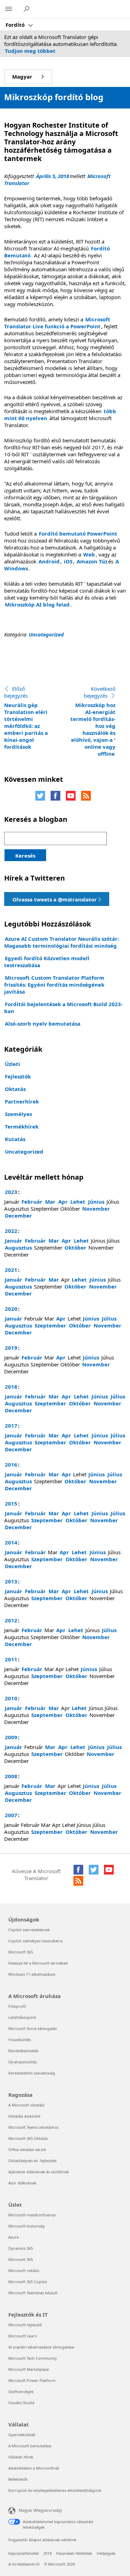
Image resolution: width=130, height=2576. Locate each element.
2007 (11, 1815)
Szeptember (50, 1325)
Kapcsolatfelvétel (24, 2553)
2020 (11, 1309)
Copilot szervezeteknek (29, 1930)
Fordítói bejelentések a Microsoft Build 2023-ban (63, 1008)
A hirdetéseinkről (24, 2564)
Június (96, 1202)
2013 (11, 1581)
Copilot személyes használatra (35, 1941)
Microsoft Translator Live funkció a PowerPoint (57, 323)
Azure (14, 2237)
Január (14, 1241)
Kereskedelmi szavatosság (32, 2073)
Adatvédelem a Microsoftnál (34, 2468)
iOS (68, 561)
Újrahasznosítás (23, 2062)
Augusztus (18, 1247)
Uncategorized (46, 634)
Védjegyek (106, 2553)
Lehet (78, 1202)
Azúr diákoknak (22, 2183)
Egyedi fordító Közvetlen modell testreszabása (47, 962)
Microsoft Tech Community (33, 2358)
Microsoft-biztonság (27, 2226)
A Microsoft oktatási (26, 2105)
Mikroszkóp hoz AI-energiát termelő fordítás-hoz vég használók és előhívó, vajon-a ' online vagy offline (93, 721)
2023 (11, 1192)
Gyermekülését (22, 2435)
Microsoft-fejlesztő (25, 2325)
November (96, 1209)
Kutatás (15, 1139)
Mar (50, 1202)
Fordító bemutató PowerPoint (78, 533)
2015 (11, 1503)
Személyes (18, 1114)
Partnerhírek (22, 1101)
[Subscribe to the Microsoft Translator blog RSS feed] (78, 1881)
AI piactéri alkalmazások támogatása (41, 2347)
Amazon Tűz (92, 561)
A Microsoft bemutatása (30, 2446)
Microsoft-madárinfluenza (32, 2215)
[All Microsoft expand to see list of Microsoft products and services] (9, 9)
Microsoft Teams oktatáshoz (33, 2127)
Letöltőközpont (22, 2017)
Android (49, 561)
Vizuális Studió (21, 2403)
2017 (11, 1426)
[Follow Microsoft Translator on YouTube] (71, 796)
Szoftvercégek (21, 2392)
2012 (11, 1620)
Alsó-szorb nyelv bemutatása (43, 1024)
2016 (11, 1464)
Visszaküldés (20, 2040)
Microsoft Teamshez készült (33, 2293)
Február (32, 1202)
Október (75, 1247)
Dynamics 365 (21, 2248)
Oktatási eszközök (24, 2116)
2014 (11, 1542)
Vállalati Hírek (21, 2457)
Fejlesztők (18, 1076)
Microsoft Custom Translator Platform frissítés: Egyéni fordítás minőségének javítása (54, 985)
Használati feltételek (74, 2553)
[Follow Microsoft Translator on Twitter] (40, 796)
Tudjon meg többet (30, 51)
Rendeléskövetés (23, 2051)
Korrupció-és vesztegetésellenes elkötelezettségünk (55, 2490)
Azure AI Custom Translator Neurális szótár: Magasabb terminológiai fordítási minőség (62, 942)
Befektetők (18, 2479)
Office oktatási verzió (27, 2149)
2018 (11, 1387)
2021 (11, 1270)
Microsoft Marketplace (29, 2369)
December (18, 1215)
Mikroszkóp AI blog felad (37, 604)
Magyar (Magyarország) (40, 2510)
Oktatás (15, 1089)
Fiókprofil (17, 2006)
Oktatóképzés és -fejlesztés (32, 2161)
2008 (11, 1776)
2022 (11, 1231)
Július (109, 1318)
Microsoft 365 (21, 1952)
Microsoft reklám (24, 2270)
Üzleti (12, 1064)
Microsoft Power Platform (32, 2380)
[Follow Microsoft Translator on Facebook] (55, 796)
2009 (11, 1737)
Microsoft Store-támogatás (33, 2028)
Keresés (25, 856)
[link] (57, 899)
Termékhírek (22, 1126)
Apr (63, 1202)
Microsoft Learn (23, 2336)
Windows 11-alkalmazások (32, 1974)
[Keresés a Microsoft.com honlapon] (27, 9)
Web (89, 554)
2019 (11, 1348)
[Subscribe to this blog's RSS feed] (86, 796)
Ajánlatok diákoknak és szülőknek (39, 2172)
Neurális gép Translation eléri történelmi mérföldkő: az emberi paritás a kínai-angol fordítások (26, 718)
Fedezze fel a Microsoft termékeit (38, 1963)
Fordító (16, 25)
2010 (11, 1698)
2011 (11, 1659)
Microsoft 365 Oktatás (28, 2138)
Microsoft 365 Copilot (28, 2282)
